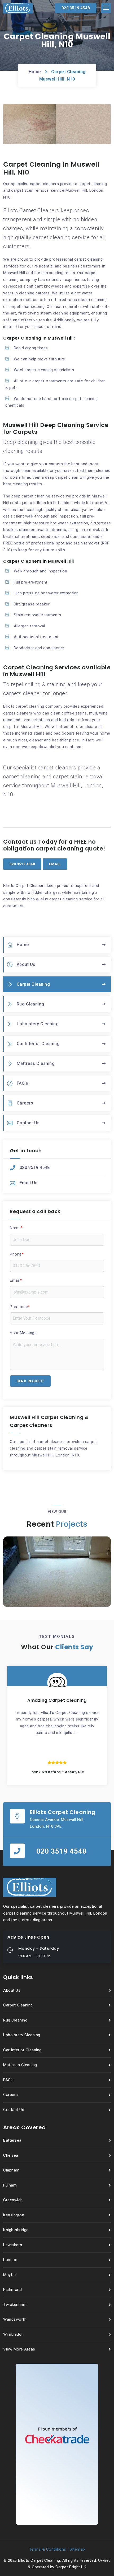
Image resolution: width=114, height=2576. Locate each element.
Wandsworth (15, 2319)
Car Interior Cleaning (38, 1044)
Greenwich (13, 2200)
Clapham (11, 2170)
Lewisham (13, 2245)
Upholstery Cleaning (38, 1024)
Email (16, 1280)
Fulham (10, 2185)
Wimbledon (14, 2334)
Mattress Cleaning (36, 1063)
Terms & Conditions (48, 2549)
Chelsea (11, 2155)
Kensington (14, 2215)
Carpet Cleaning (33, 984)
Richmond (12, 2290)
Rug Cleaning (30, 1004)
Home (35, 72)
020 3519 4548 (35, 1167)
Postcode (20, 1307)
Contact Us (28, 1123)
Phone (17, 1254)
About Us (26, 964)
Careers (25, 1103)
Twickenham (15, 2305)
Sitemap (77, 2549)
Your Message (23, 1333)
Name (16, 1228)
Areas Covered (25, 2127)
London (10, 2260)
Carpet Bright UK (71, 2567)
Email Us (29, 1183)
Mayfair (10, 2275)
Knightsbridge (16, 2230)
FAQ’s (23, 1083)
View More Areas (19, 2349)
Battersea (12, 2140)
